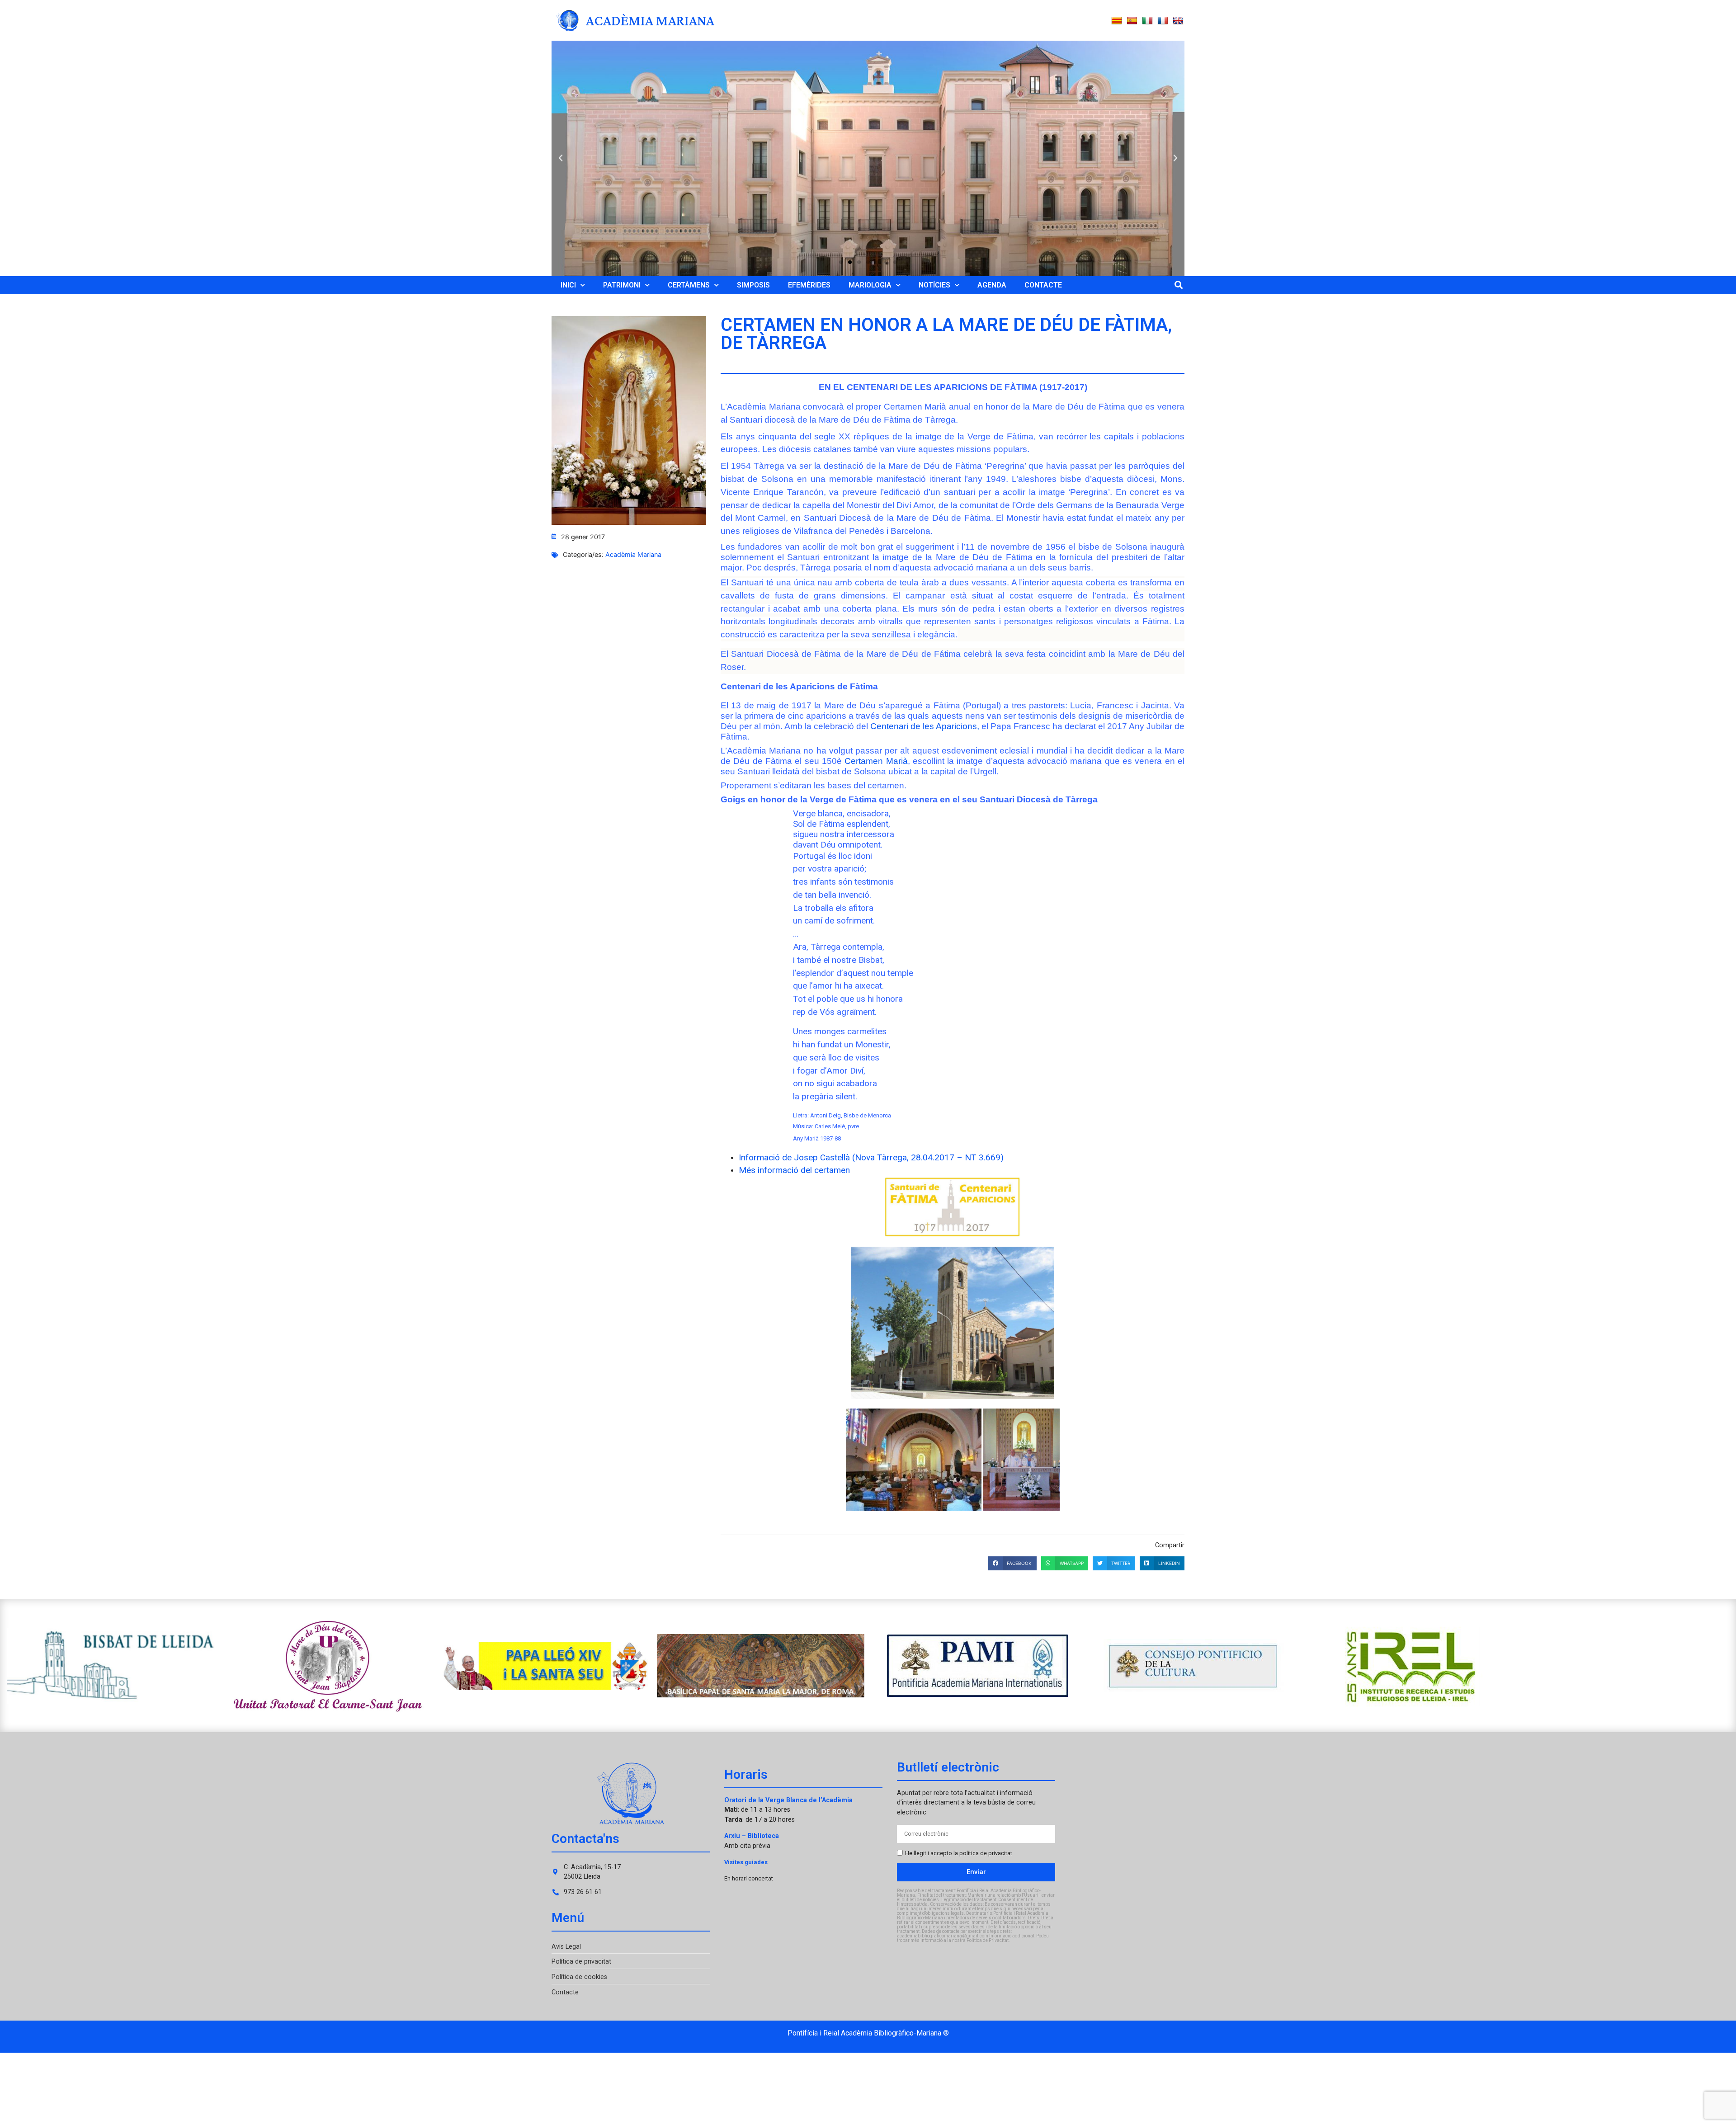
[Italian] (1147, 21)
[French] (1163, 21)
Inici (568, 285)
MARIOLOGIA (870, 285)
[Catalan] (1117, 21)
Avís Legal (566, 1947)
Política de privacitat (581, 1962)
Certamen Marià (876, 761)
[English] (1178, 21)
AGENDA (992, 285)
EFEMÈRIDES (809, 285)
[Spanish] (1132, 21)
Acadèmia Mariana (633, 554)
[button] (561, 158)
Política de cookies (579, 1977)
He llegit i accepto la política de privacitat (959, 1853)
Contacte (565, 1992)
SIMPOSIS (753, 285)
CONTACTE (1043, 285)
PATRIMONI (622, 285)
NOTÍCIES (934, 285)
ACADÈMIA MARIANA (650, 20)
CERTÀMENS (689, 285)
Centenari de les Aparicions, (925, 726)
